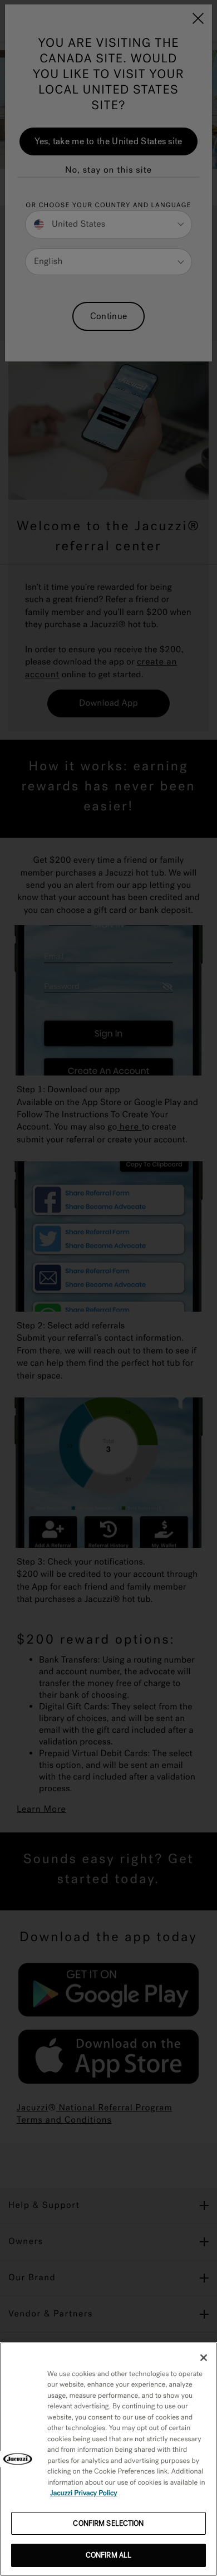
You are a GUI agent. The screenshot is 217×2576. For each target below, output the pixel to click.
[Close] (204, 2358)
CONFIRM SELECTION (108, 2523)
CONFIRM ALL (108, 2555)
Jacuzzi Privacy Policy (84, 2493)
